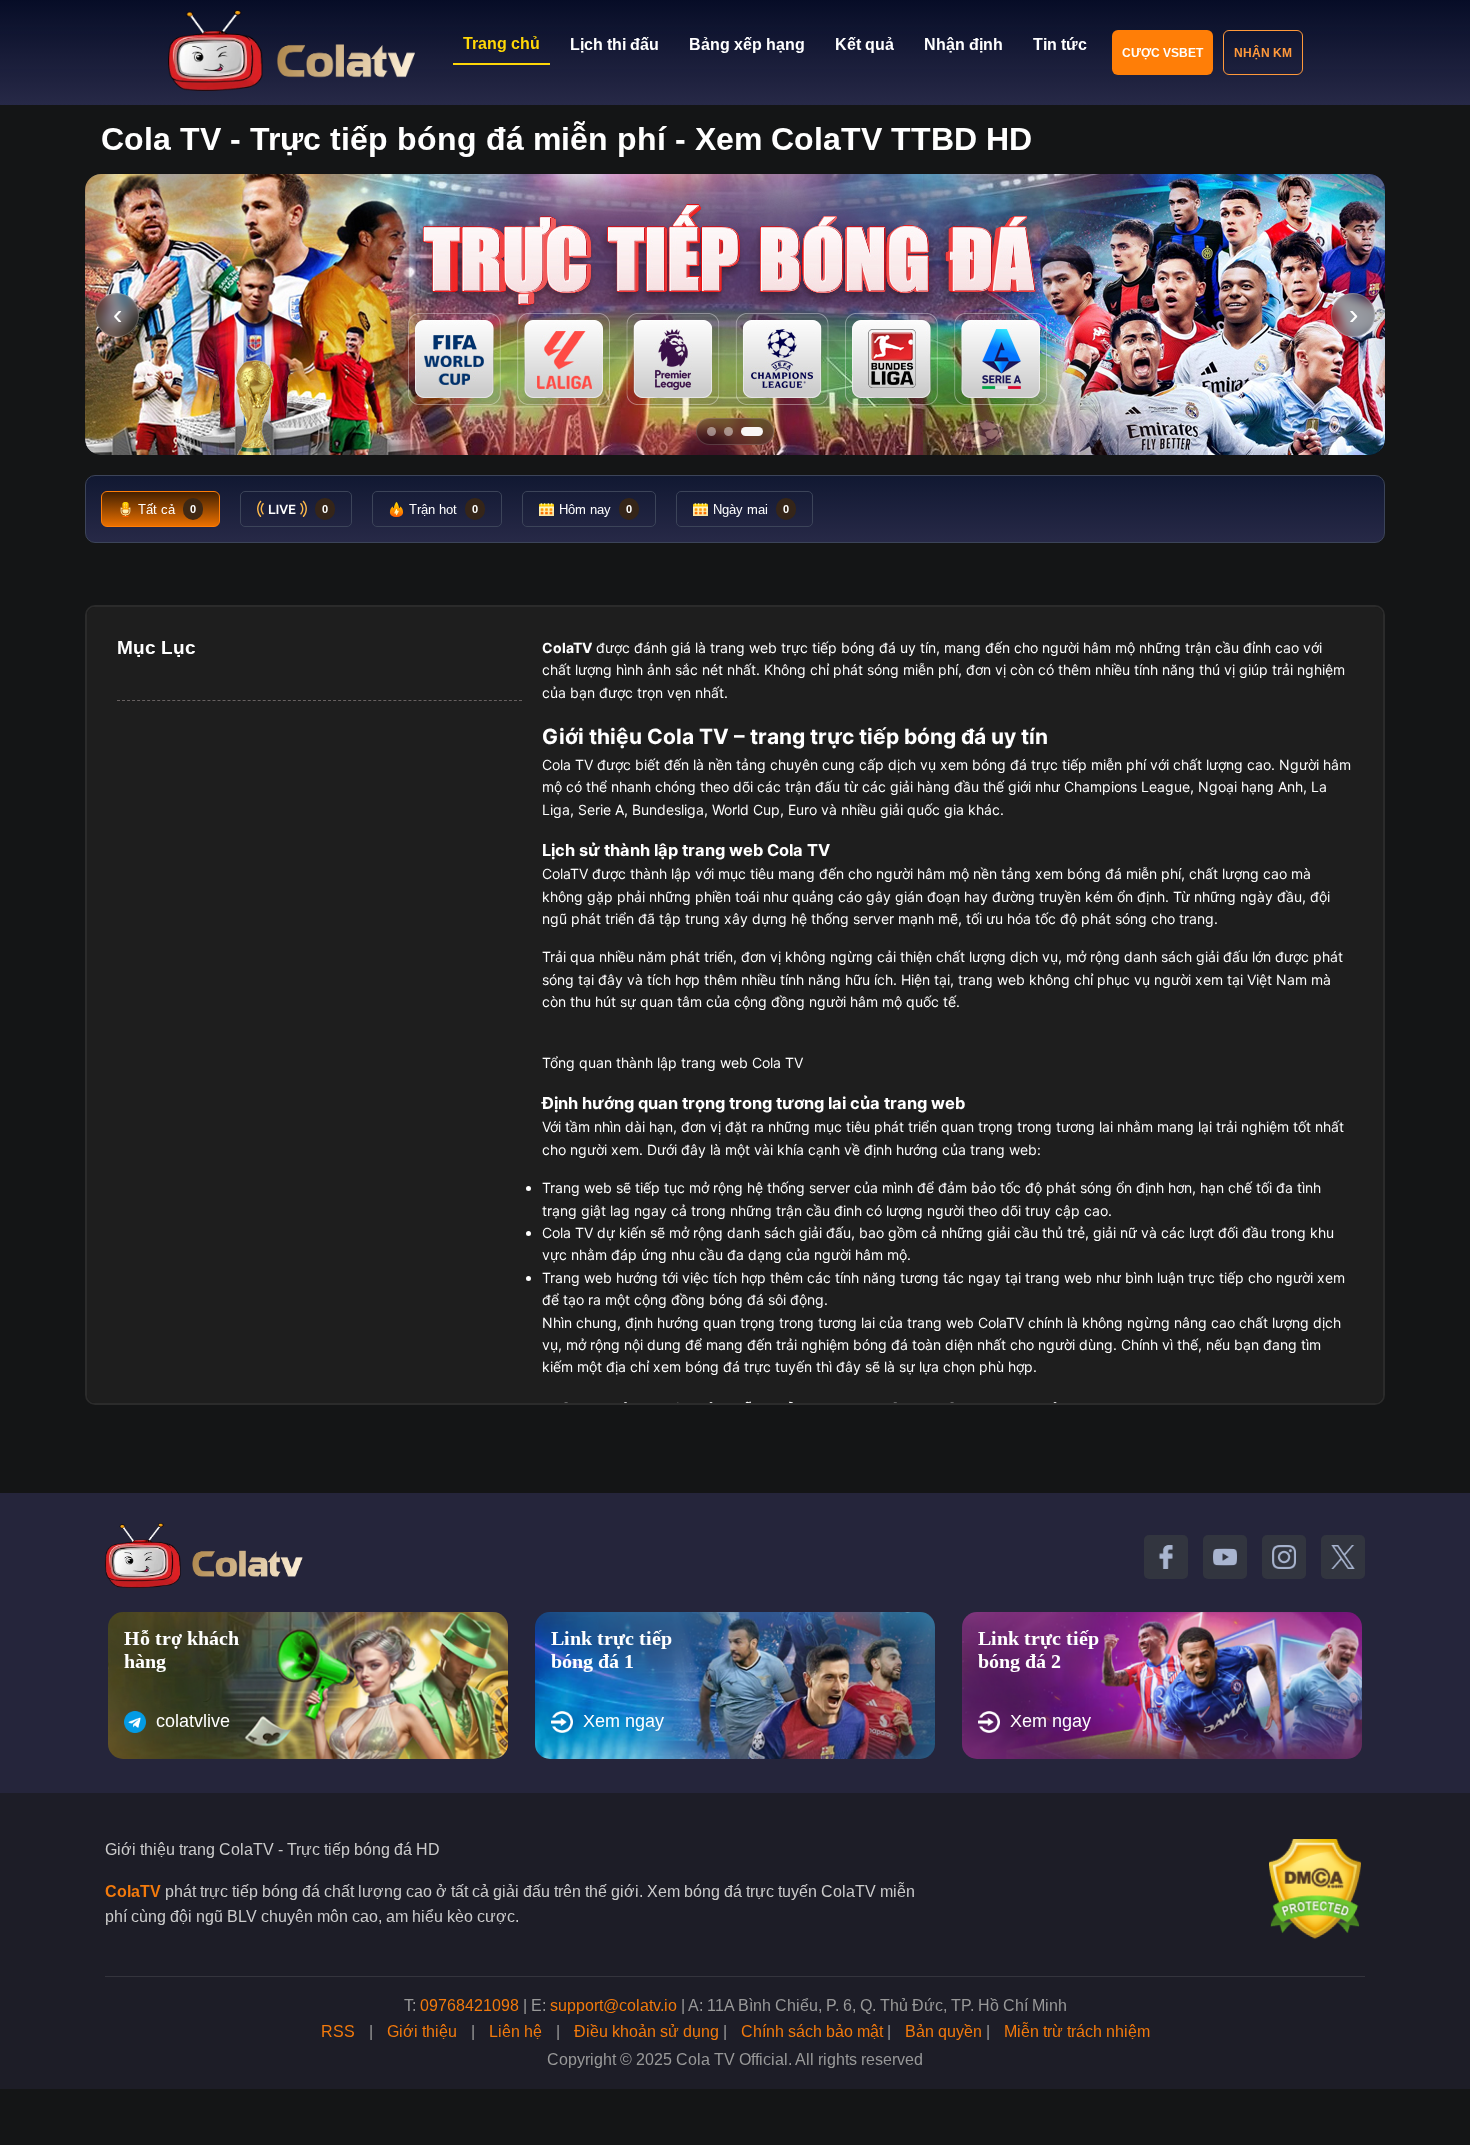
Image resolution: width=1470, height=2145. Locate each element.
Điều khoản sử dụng (646, 2031)
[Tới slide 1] (711, 431)
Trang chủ (501, 43)
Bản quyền (943, 2031)
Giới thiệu (422, 2031)
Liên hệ (515, 2031)
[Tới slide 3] (752, 431)
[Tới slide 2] (728, 431)
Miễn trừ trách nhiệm (1077, 2031)
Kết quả (864, 44)
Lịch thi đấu (614, 44)
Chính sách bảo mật (812, 2031)
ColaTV (133, 1891)
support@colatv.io (613, 2005)
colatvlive (193, 1721)
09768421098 (469, 2005)
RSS (338, 2031)
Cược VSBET (1162, 53)
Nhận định (963, 44)
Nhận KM (1263, 53)
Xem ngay (623, 1721)
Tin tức (1060, 44)
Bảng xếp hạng (747, 44)
